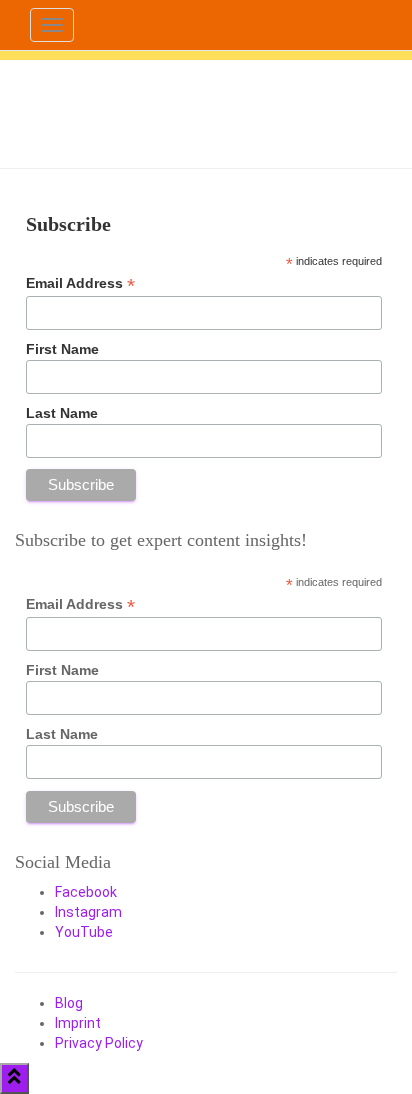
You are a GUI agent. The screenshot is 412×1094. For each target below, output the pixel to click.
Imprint (78, 1023)
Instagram (88, 912)
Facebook (86, 892)
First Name (62, 349)
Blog (69, 1003)
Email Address (80, 283)
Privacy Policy (99, 1043)
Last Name (62, 413)
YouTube (84, 932)
